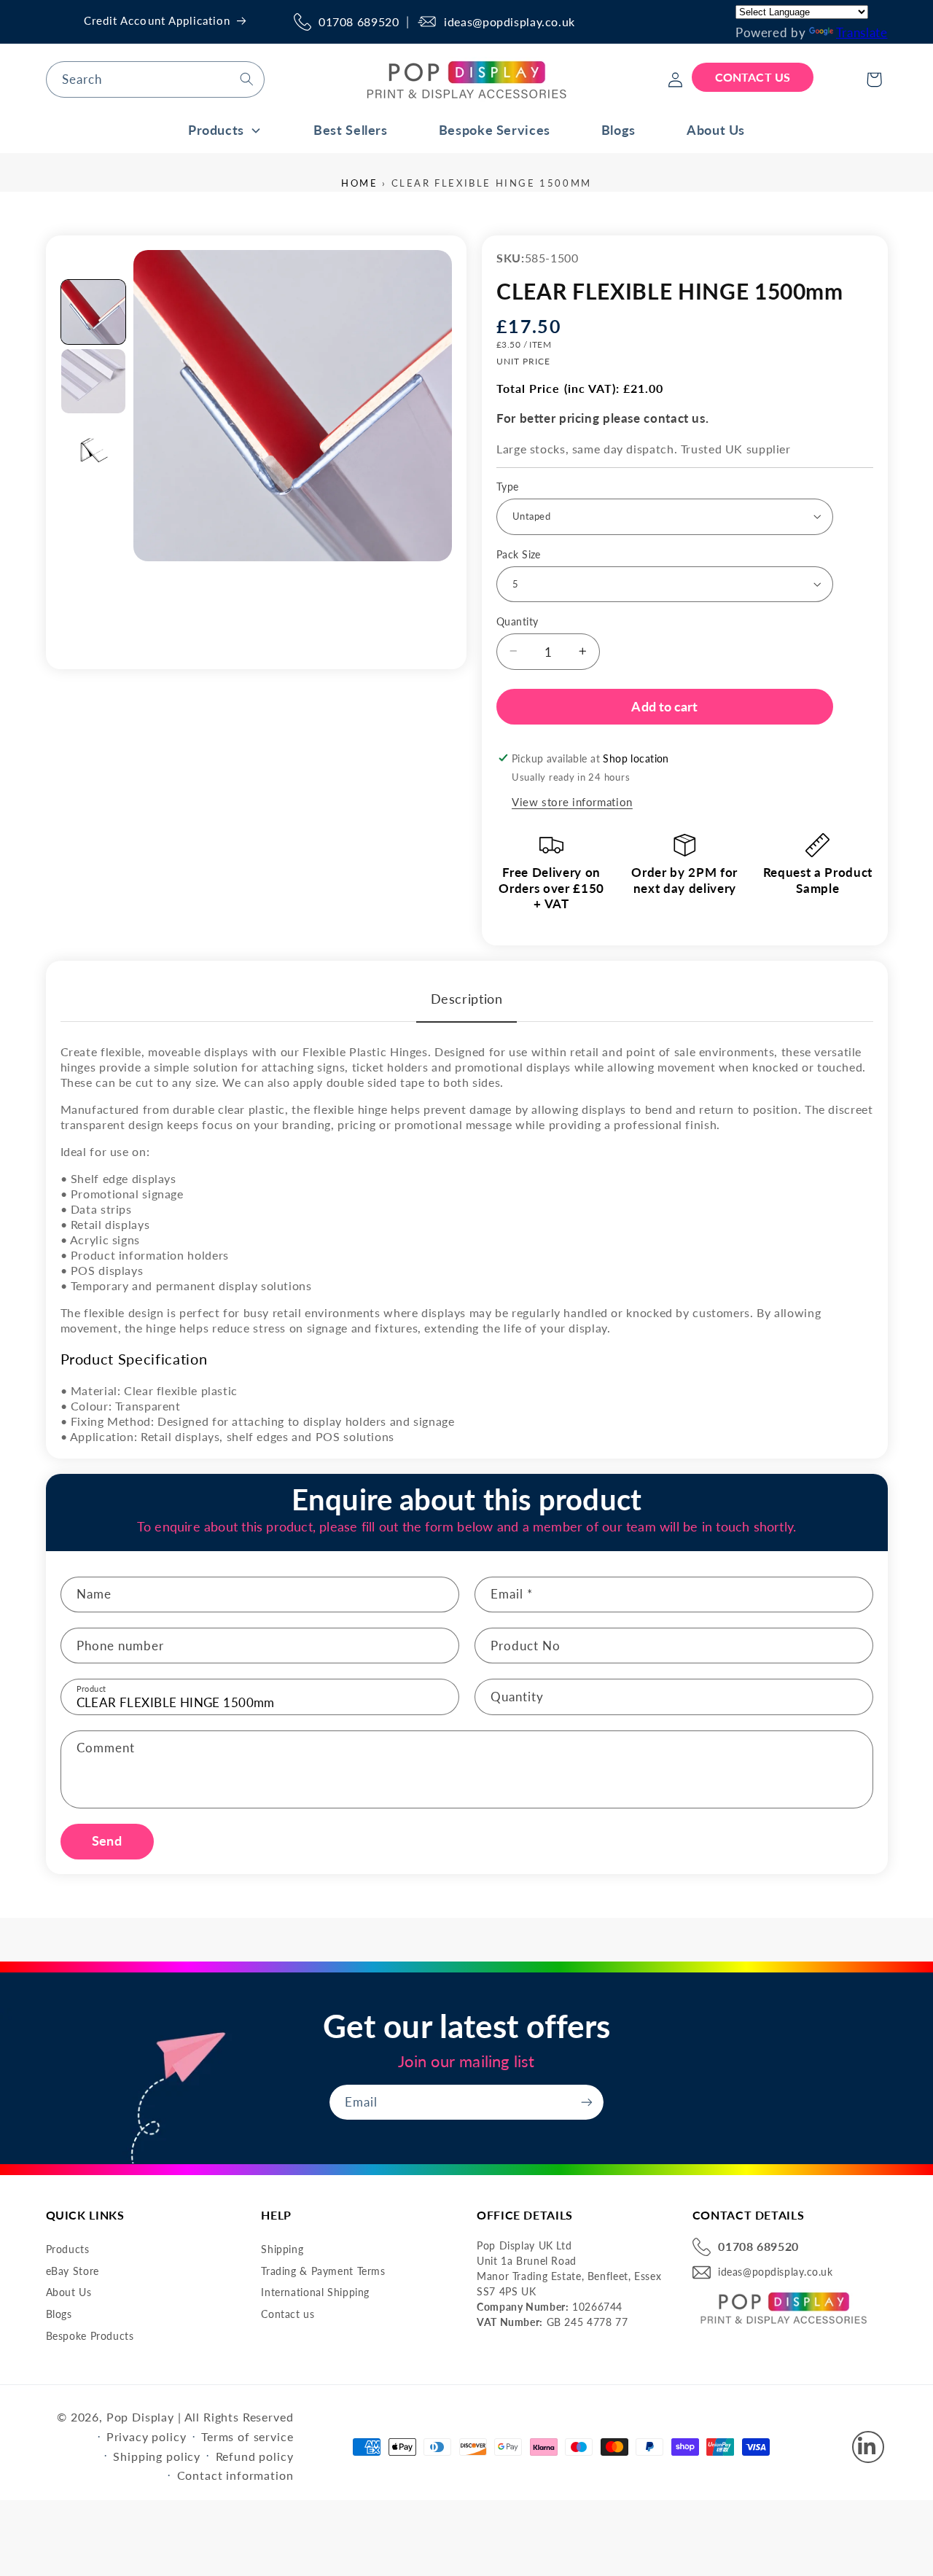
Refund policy (255, 2456)
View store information (572, 801)
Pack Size (519, 554)
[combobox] (155, 79)
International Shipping (315, 2292)
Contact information (235, 2475)
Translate (862, 32)
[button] (874, 79)
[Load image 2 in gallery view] (93, 381)
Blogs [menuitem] (618, 130)
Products (68, 2249)
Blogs (59, 2314)
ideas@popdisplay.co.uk (510, 22)
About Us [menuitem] (716, 130)
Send (106, 1841)
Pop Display (140, 2417)
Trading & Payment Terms (323, 2271)
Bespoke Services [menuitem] (495, 130)
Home (359, 183)
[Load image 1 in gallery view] (93, 312)
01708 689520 (359, 22)
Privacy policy (147, 2436)
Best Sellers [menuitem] (351, 130)
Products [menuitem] (216, 130)
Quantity (517, 621)
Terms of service (247, 2436)
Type (508, 486)
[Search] (246, 79)
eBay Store (73, 2271)
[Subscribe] (587, 2102)
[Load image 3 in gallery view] (93, 450)
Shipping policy (157, 2456)
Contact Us (753, 77)
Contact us (288, 2314)
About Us (69, 2292)
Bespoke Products (90, 2336)
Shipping (282, 2249)
